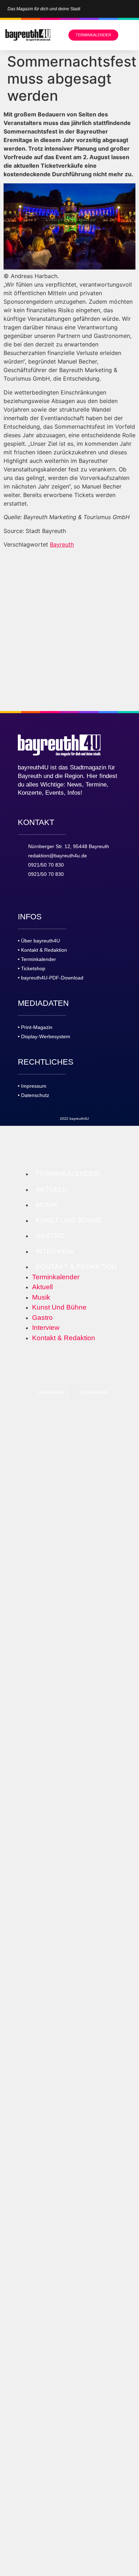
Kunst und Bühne (69, 1220)
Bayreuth (62, 544)
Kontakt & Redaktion (76, 1267)
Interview (55, 1251)
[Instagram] (120, 9)
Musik (47, 1205)
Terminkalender (68, 1174)
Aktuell (51, 1189)
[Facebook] (132, 9)
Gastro (50, 1236)
